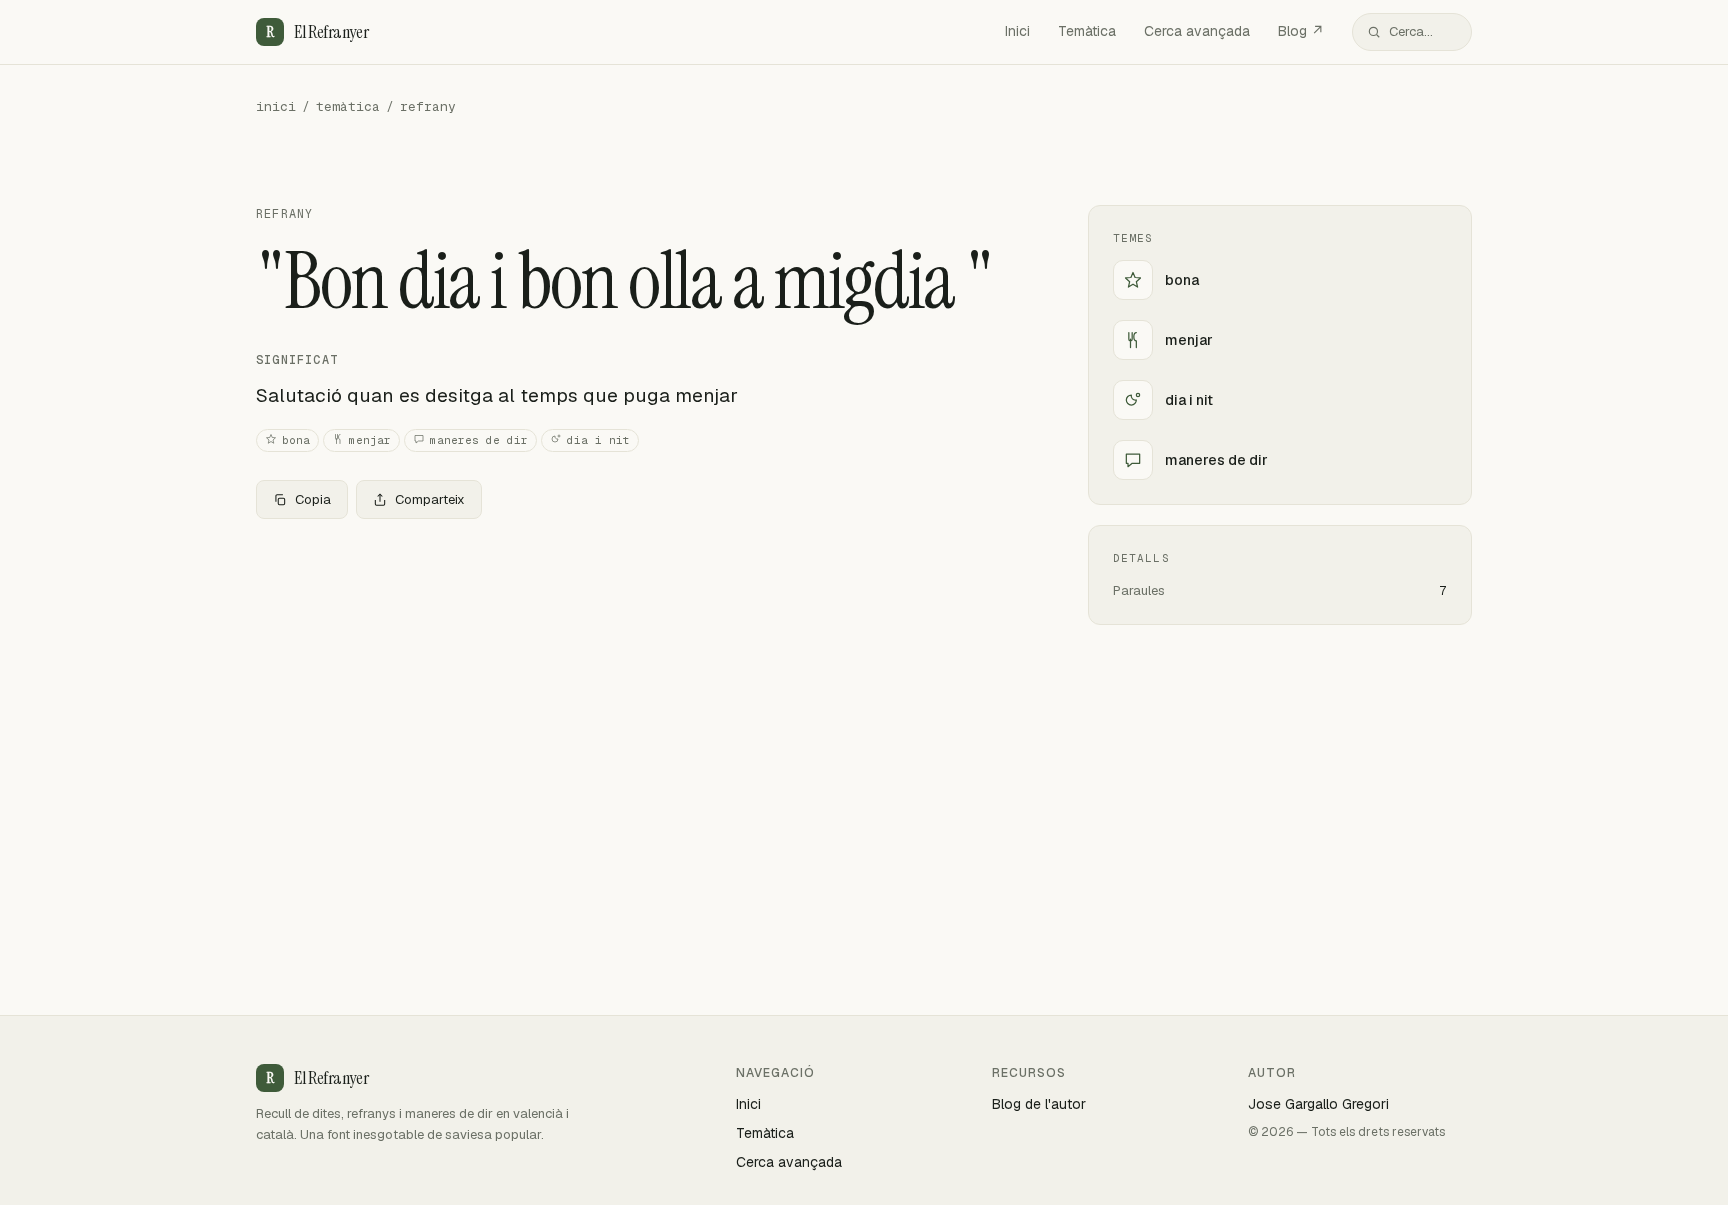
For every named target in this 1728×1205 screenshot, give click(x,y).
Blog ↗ (1301, 31)
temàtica (348, 106)
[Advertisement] (640, 683)
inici (276, 106)
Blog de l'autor (1039, 1104)
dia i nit (598, 440)
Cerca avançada (1197, 31)
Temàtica (1087, 31)
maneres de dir (479, 440)
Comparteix (430, 499)
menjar (370, 440)
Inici (1017, 31)
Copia (313, 499)
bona (296, 440)
